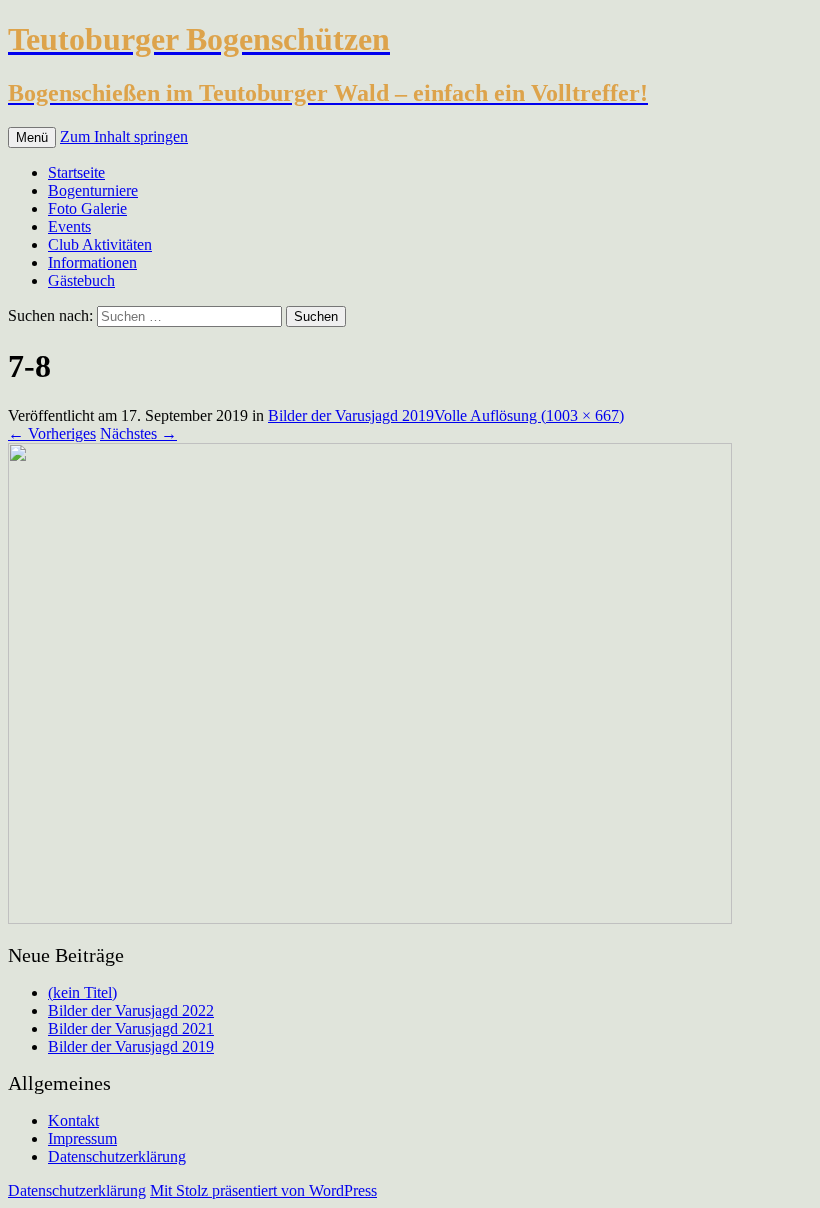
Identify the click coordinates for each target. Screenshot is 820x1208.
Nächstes (138, 433)
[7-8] (370, 918)
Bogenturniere (93, 190)
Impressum (82, 1138)
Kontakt (73, 1120)
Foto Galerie (87, 208)
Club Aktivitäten (100, 244)
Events (69, 226)
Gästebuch (81, 280)
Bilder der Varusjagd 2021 (131, 1028)
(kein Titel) (82, 992)
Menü (32, 137)
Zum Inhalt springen (124, 136)
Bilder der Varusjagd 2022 (131, 1010)
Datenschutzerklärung (117, 1156)
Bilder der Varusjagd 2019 (351, 415)
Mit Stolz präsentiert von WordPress (263, 1190)
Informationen (92, 262)
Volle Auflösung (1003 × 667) (529, 415)
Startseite (76, 172)
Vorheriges (52, 433)
